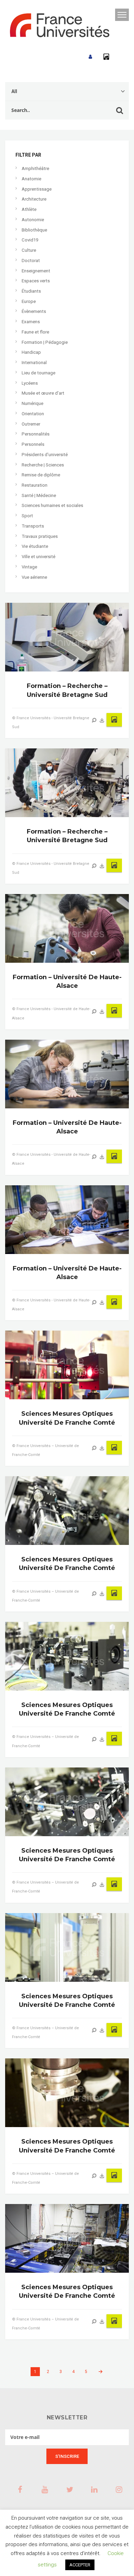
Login (90, 57)
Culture (29, 250)
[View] (94, 720)
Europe (29, 301)
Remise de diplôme (41, 475)
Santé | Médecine (39, 495)
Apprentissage (37, 189)
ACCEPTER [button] (80, 2565)
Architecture (34, 199)
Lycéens (30, 383)
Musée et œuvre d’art (43, 393)
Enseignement (36, 271)
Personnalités (36, 434)
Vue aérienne (34, 577)
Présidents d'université (45, 455)
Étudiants (31, 291)
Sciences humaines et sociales (52, 505)
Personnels (33, 444)
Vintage (29, 567)
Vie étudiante (35, 546)
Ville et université (38, 557)
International (34, 363)
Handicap (31, 352)
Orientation (33, 414)
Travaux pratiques (40, 536)
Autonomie (33, 220)
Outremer (31, 424)
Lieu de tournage (38, 373)
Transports (33, 526)
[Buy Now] (102, 720)
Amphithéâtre (35, 168)
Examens (31, 322)
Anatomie (31, 179)
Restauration (35, 485)
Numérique (32, 403)
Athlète (29, 209)
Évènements (34, 311)
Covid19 (30, 240)
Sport (27, 516)
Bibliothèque (34, 230)
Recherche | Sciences (43, 465)
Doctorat (31, 261)
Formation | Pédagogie (45, 342)
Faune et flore (35, 332)
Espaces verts (36, 281)
